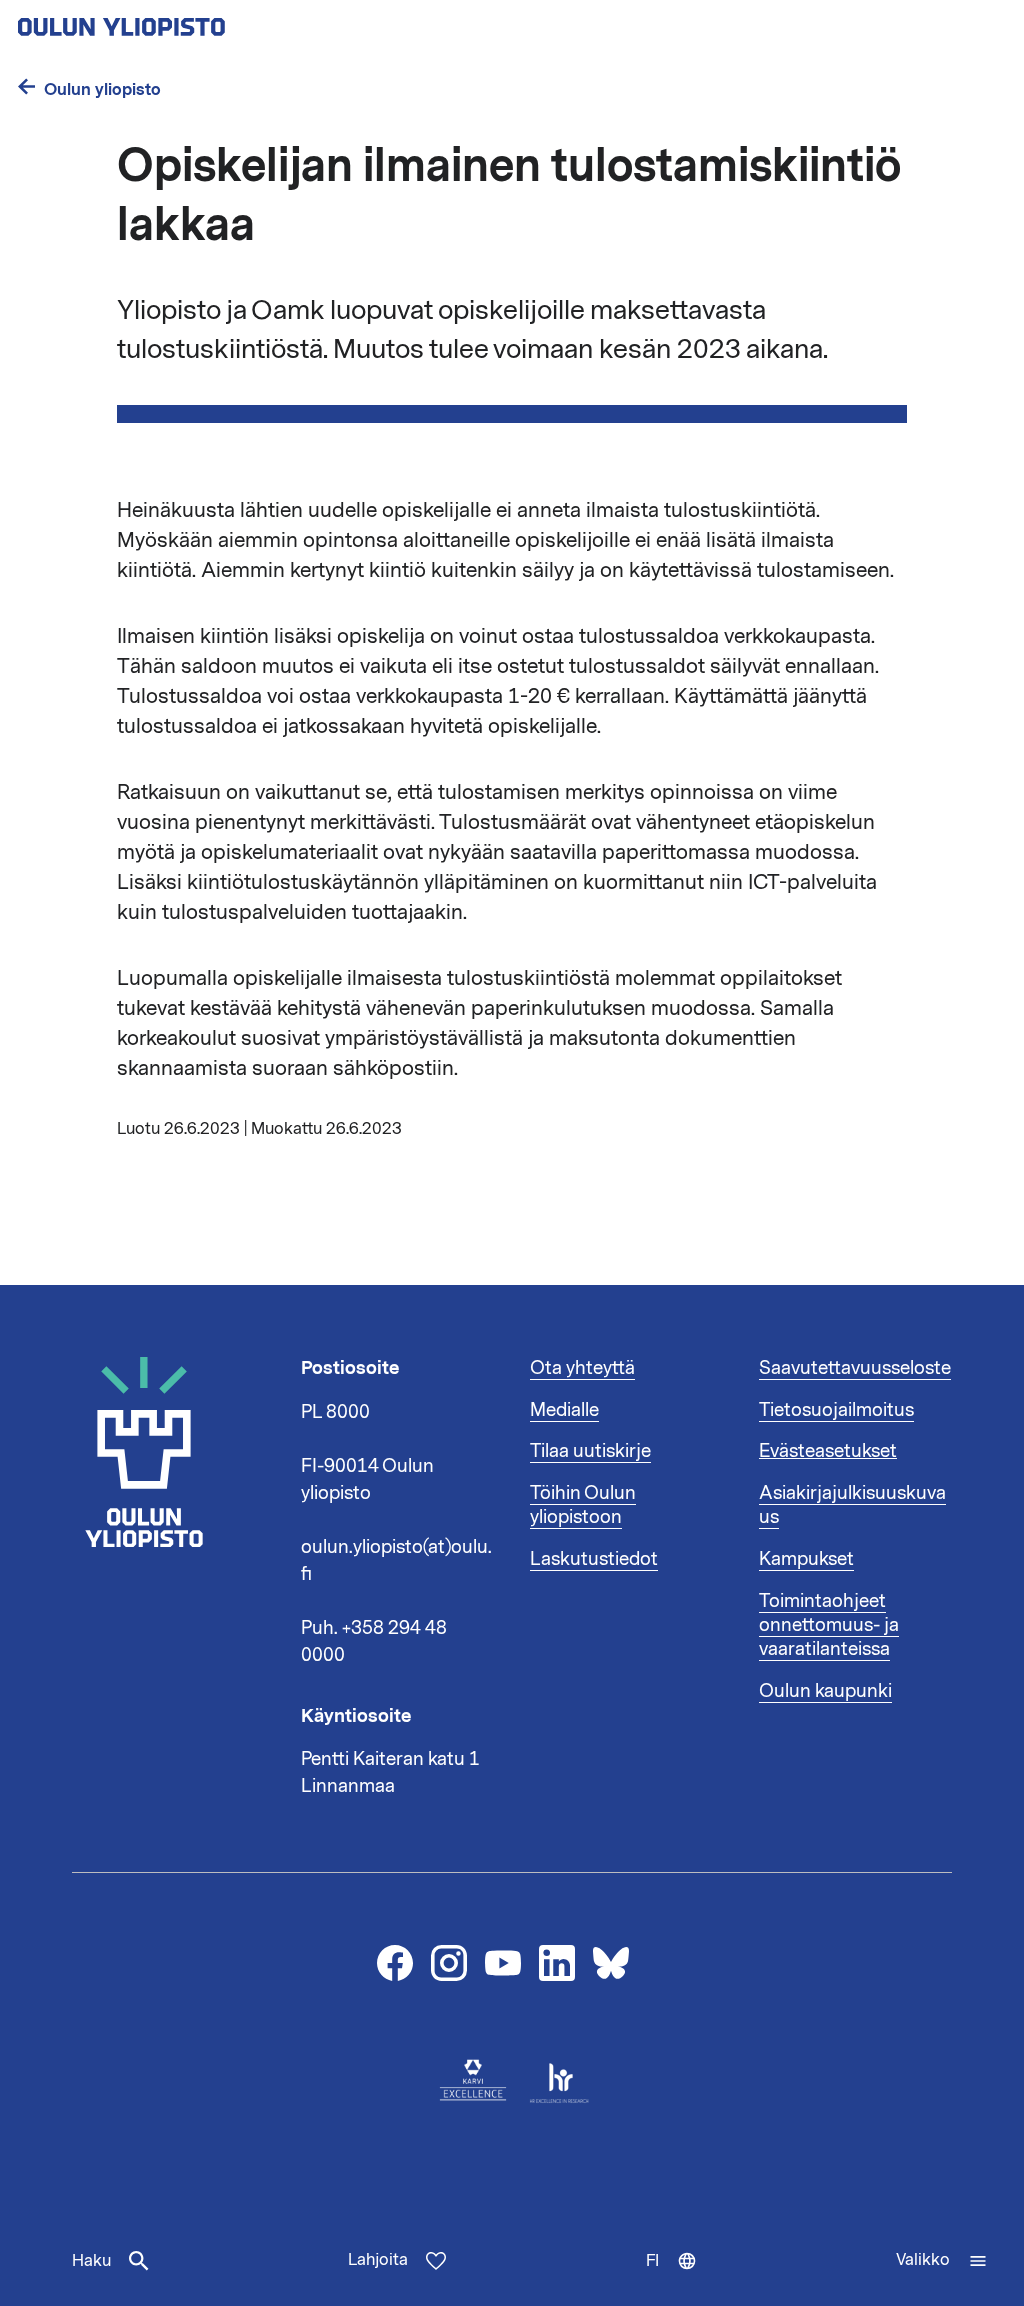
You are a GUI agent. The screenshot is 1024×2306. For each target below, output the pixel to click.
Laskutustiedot (594, 1559)
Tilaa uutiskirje (590, 1451)
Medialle (564, 1410)
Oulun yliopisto (102, 89)
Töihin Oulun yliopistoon (583, 1505)
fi (680, 2278)
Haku (91, 2261)
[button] (942, 2261)
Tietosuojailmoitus (836, 1410)
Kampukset (806, 1559)
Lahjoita (378, 2260)
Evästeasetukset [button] (828, 1451)
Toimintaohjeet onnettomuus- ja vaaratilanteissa (829, 1625)
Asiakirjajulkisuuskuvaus (852, 1505)
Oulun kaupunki (825, 1691)
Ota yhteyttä (582, 1368)
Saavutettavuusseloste (855, 1368)
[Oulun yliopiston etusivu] (186, 21)
